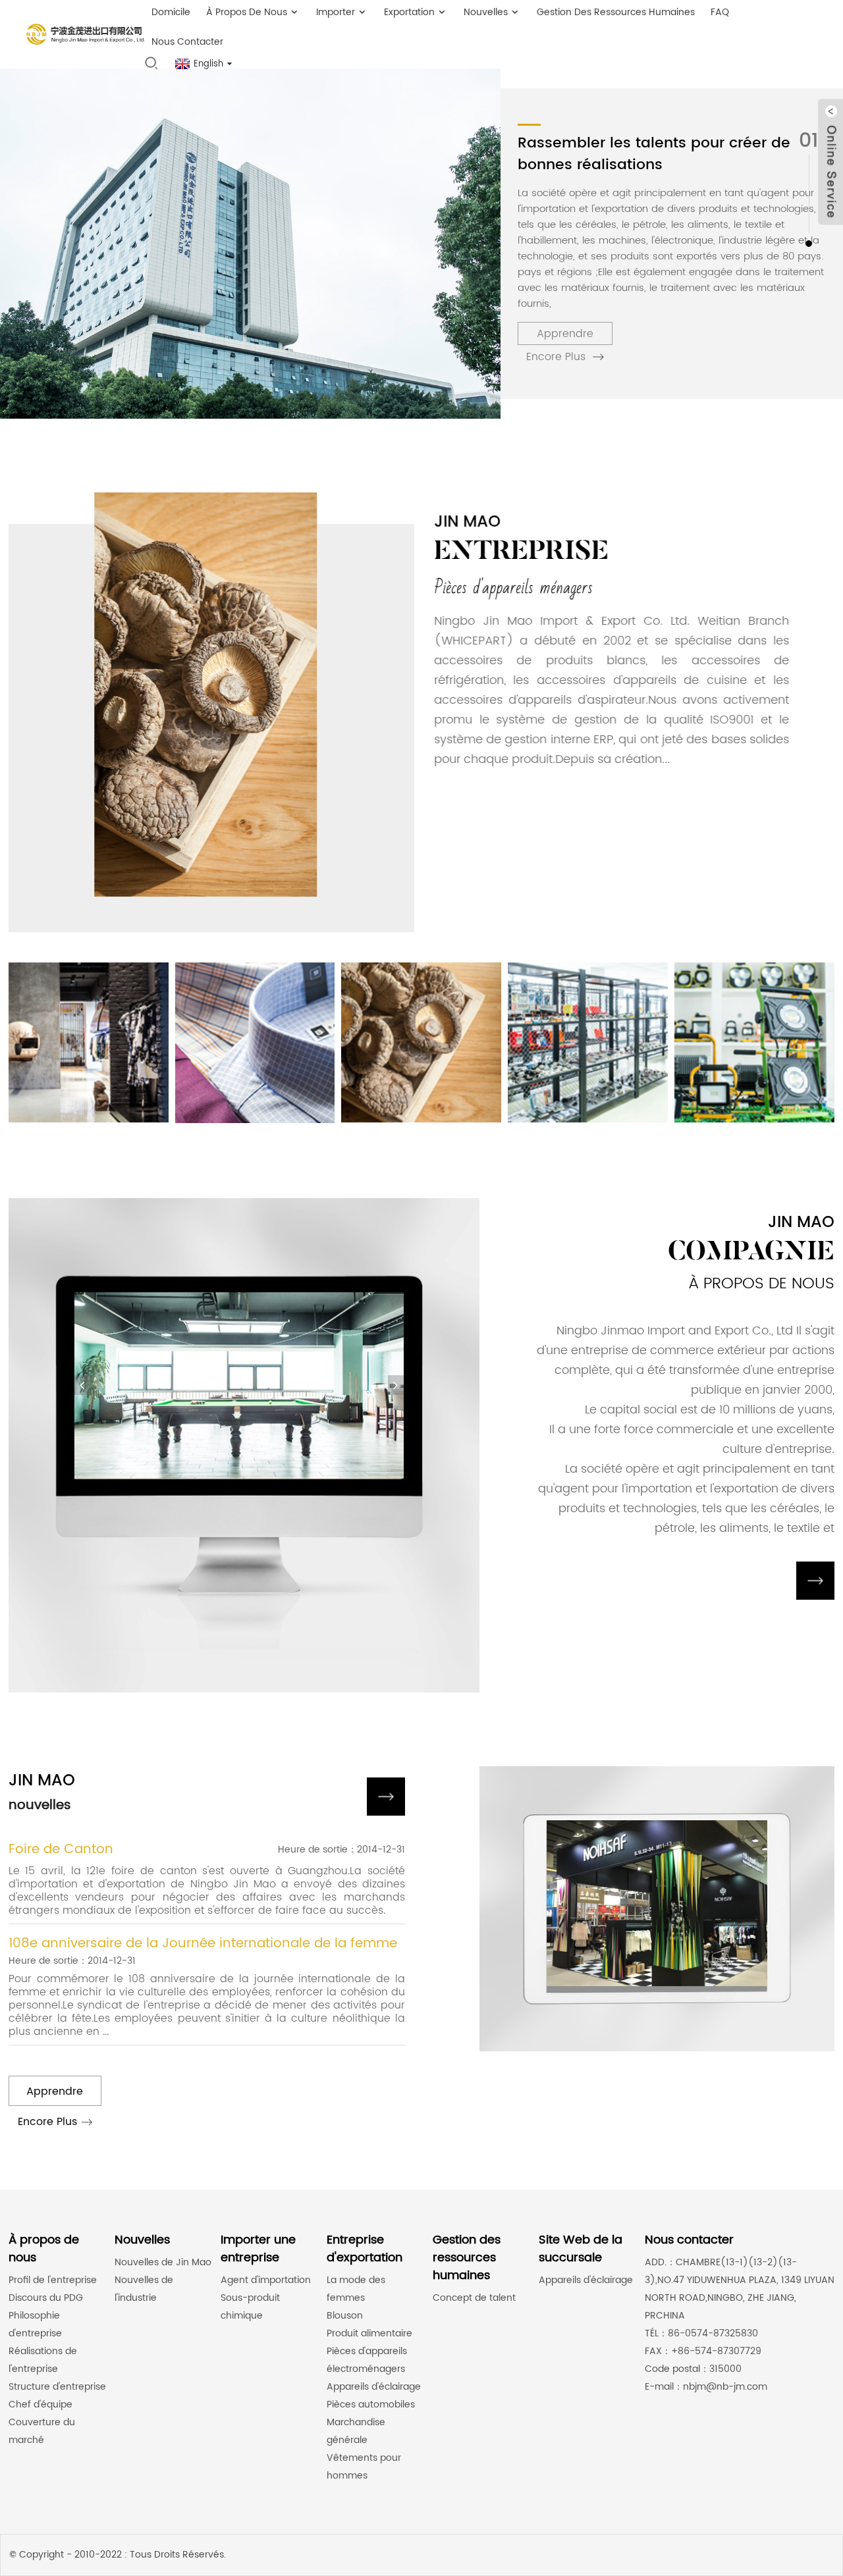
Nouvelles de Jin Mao (163, 2262)
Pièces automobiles (371, 2405)
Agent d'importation (266, 2280)
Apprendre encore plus (560, 335)
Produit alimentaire (369, 2333)
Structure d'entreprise (57, 2387)
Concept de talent (474, 2298)
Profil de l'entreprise (53, 2280)
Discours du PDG (46, 2298)
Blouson (345, 2316)
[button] (809, 244)
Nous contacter (187, 42)
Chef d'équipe (41, 2405)
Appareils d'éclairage (374, 2387)
